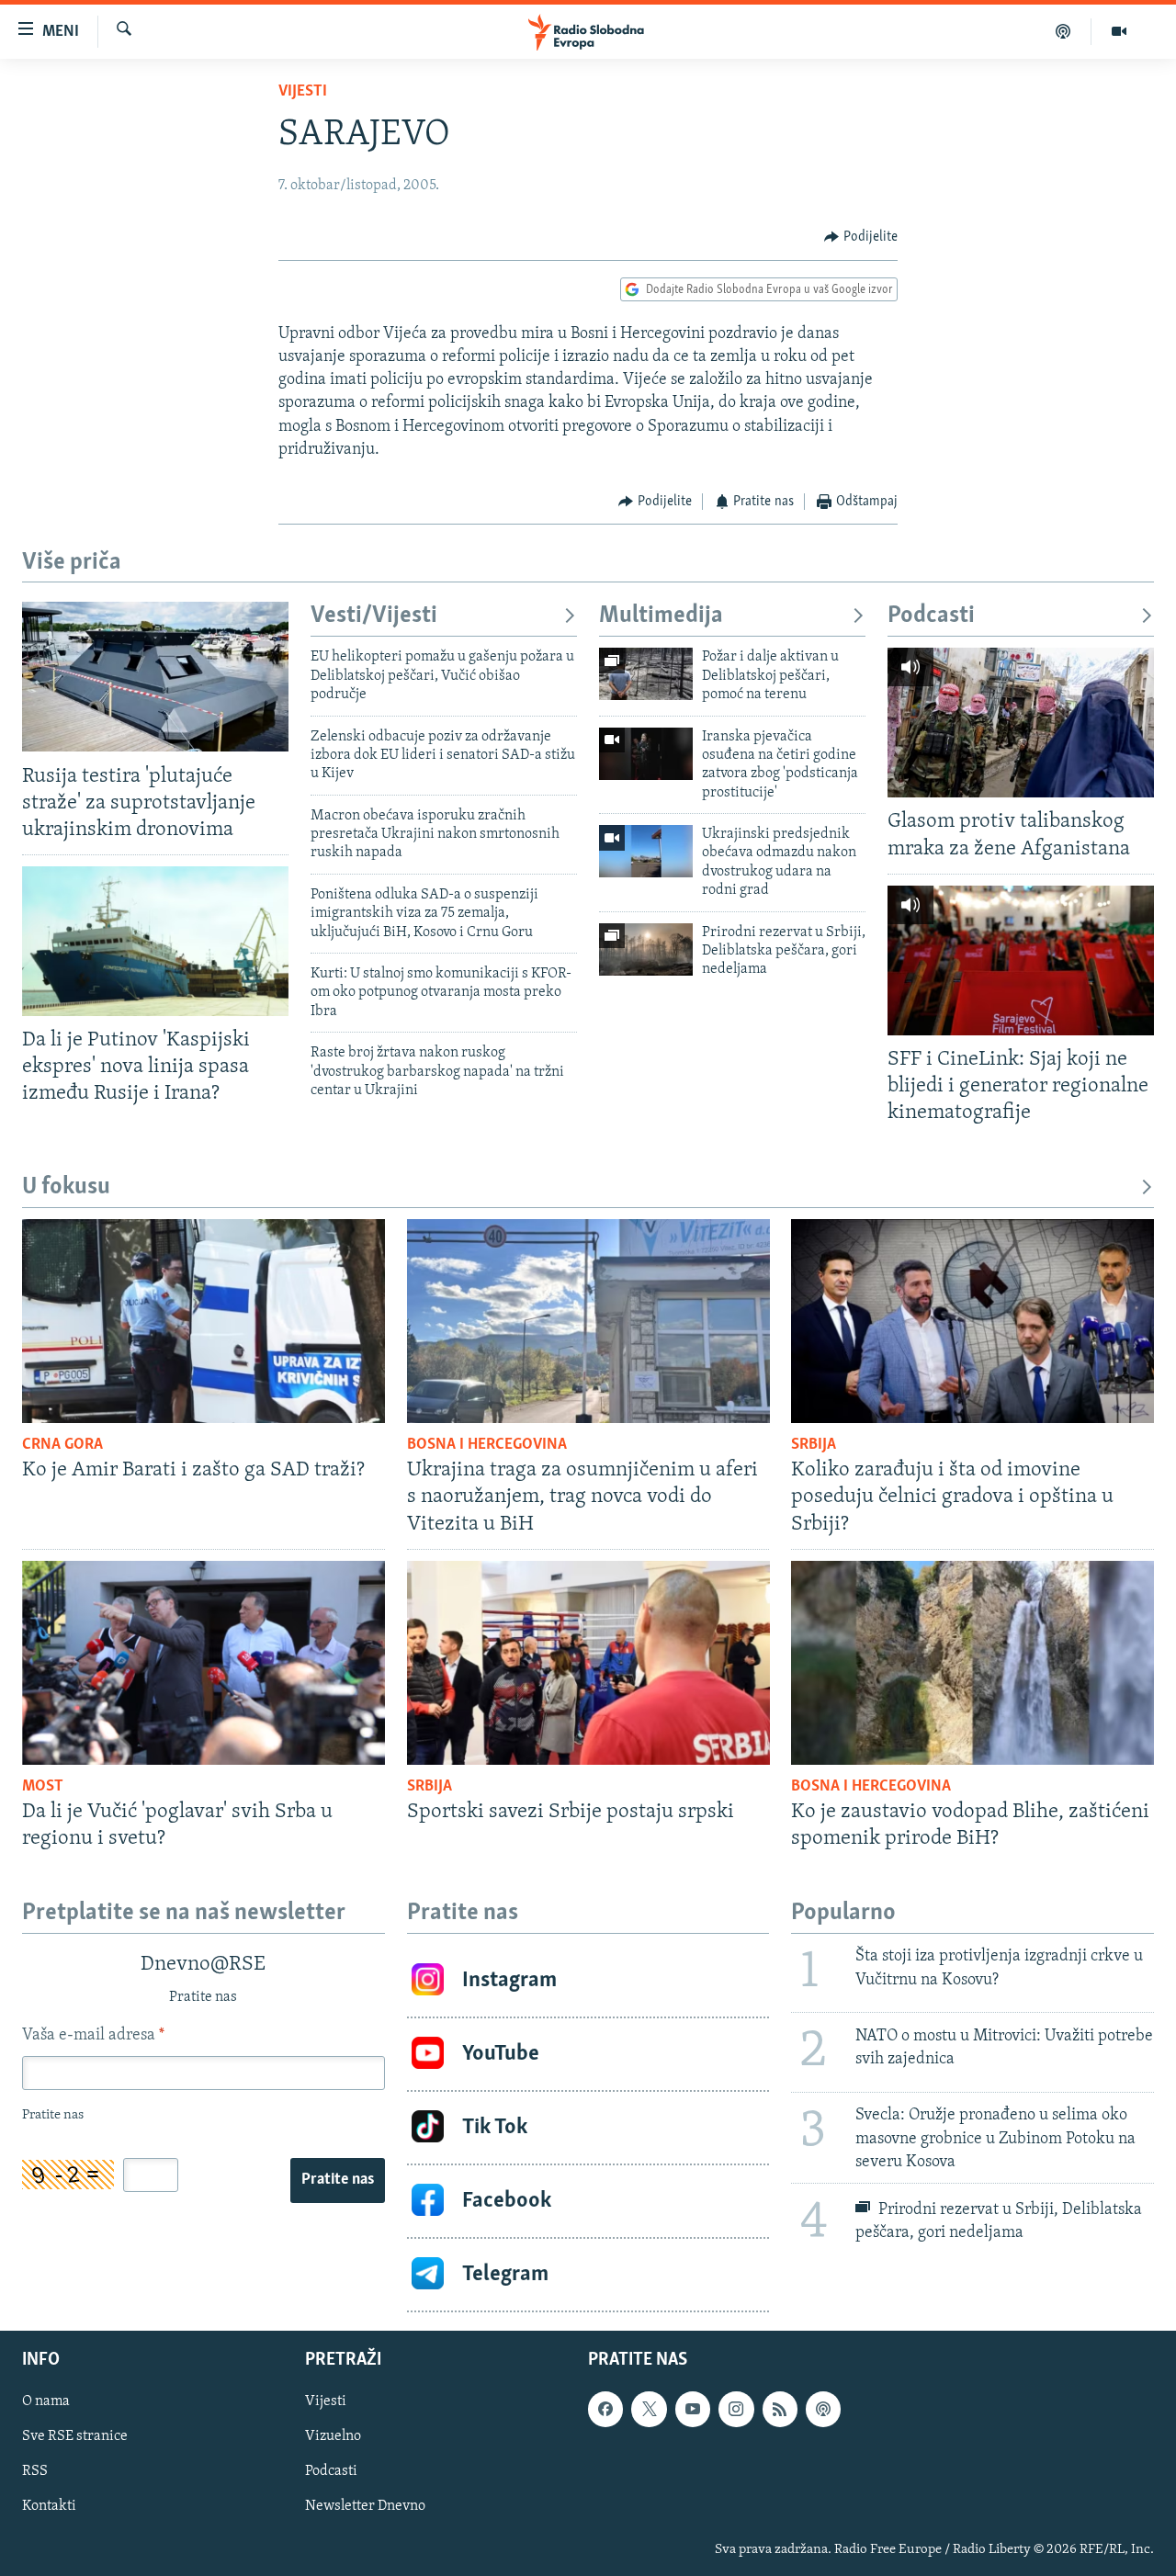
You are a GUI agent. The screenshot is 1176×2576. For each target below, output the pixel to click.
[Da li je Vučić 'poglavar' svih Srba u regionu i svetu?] (204, 1663)
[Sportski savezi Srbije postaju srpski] (588, 1663)
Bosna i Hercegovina (487, 1445)
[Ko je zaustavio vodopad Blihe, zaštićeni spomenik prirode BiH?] (972, 1663)
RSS (35, 2471)
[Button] (861, 237)
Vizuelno (333, 2436)
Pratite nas (338, 2180)
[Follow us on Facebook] (605, 2409)
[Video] (1119, 31)
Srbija (814, 1445)
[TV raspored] (823, 2409)
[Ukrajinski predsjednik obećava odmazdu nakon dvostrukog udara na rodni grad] (646, 851)
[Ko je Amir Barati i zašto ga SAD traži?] (204, 1321)
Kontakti (49, 2506)
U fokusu (66, 1187)
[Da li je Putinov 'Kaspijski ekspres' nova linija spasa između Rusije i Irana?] (155, 941)
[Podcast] (1063, 31)
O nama (46, 2401)
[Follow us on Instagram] (736, 2409)
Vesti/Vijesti (374, 616)
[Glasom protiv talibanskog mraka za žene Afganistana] (1021, 723)
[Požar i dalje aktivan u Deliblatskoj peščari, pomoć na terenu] (646, 674)
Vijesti (303, 92)
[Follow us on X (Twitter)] (649, 2409)
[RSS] (780, 2409)
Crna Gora (62, 1445)
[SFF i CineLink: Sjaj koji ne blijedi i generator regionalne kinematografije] (1021, 960)
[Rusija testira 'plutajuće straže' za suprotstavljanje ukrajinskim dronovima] (155, 677)
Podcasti (931, 616)
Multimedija (661, 616)
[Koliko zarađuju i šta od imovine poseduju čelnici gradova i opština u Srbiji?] (972, 1321)
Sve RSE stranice (75, 2436)
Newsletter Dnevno (365, 2506)
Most (43, 1787)
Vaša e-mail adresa (93, 2036)
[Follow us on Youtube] (693, 2409)
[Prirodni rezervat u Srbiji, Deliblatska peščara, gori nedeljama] (646, 949)
